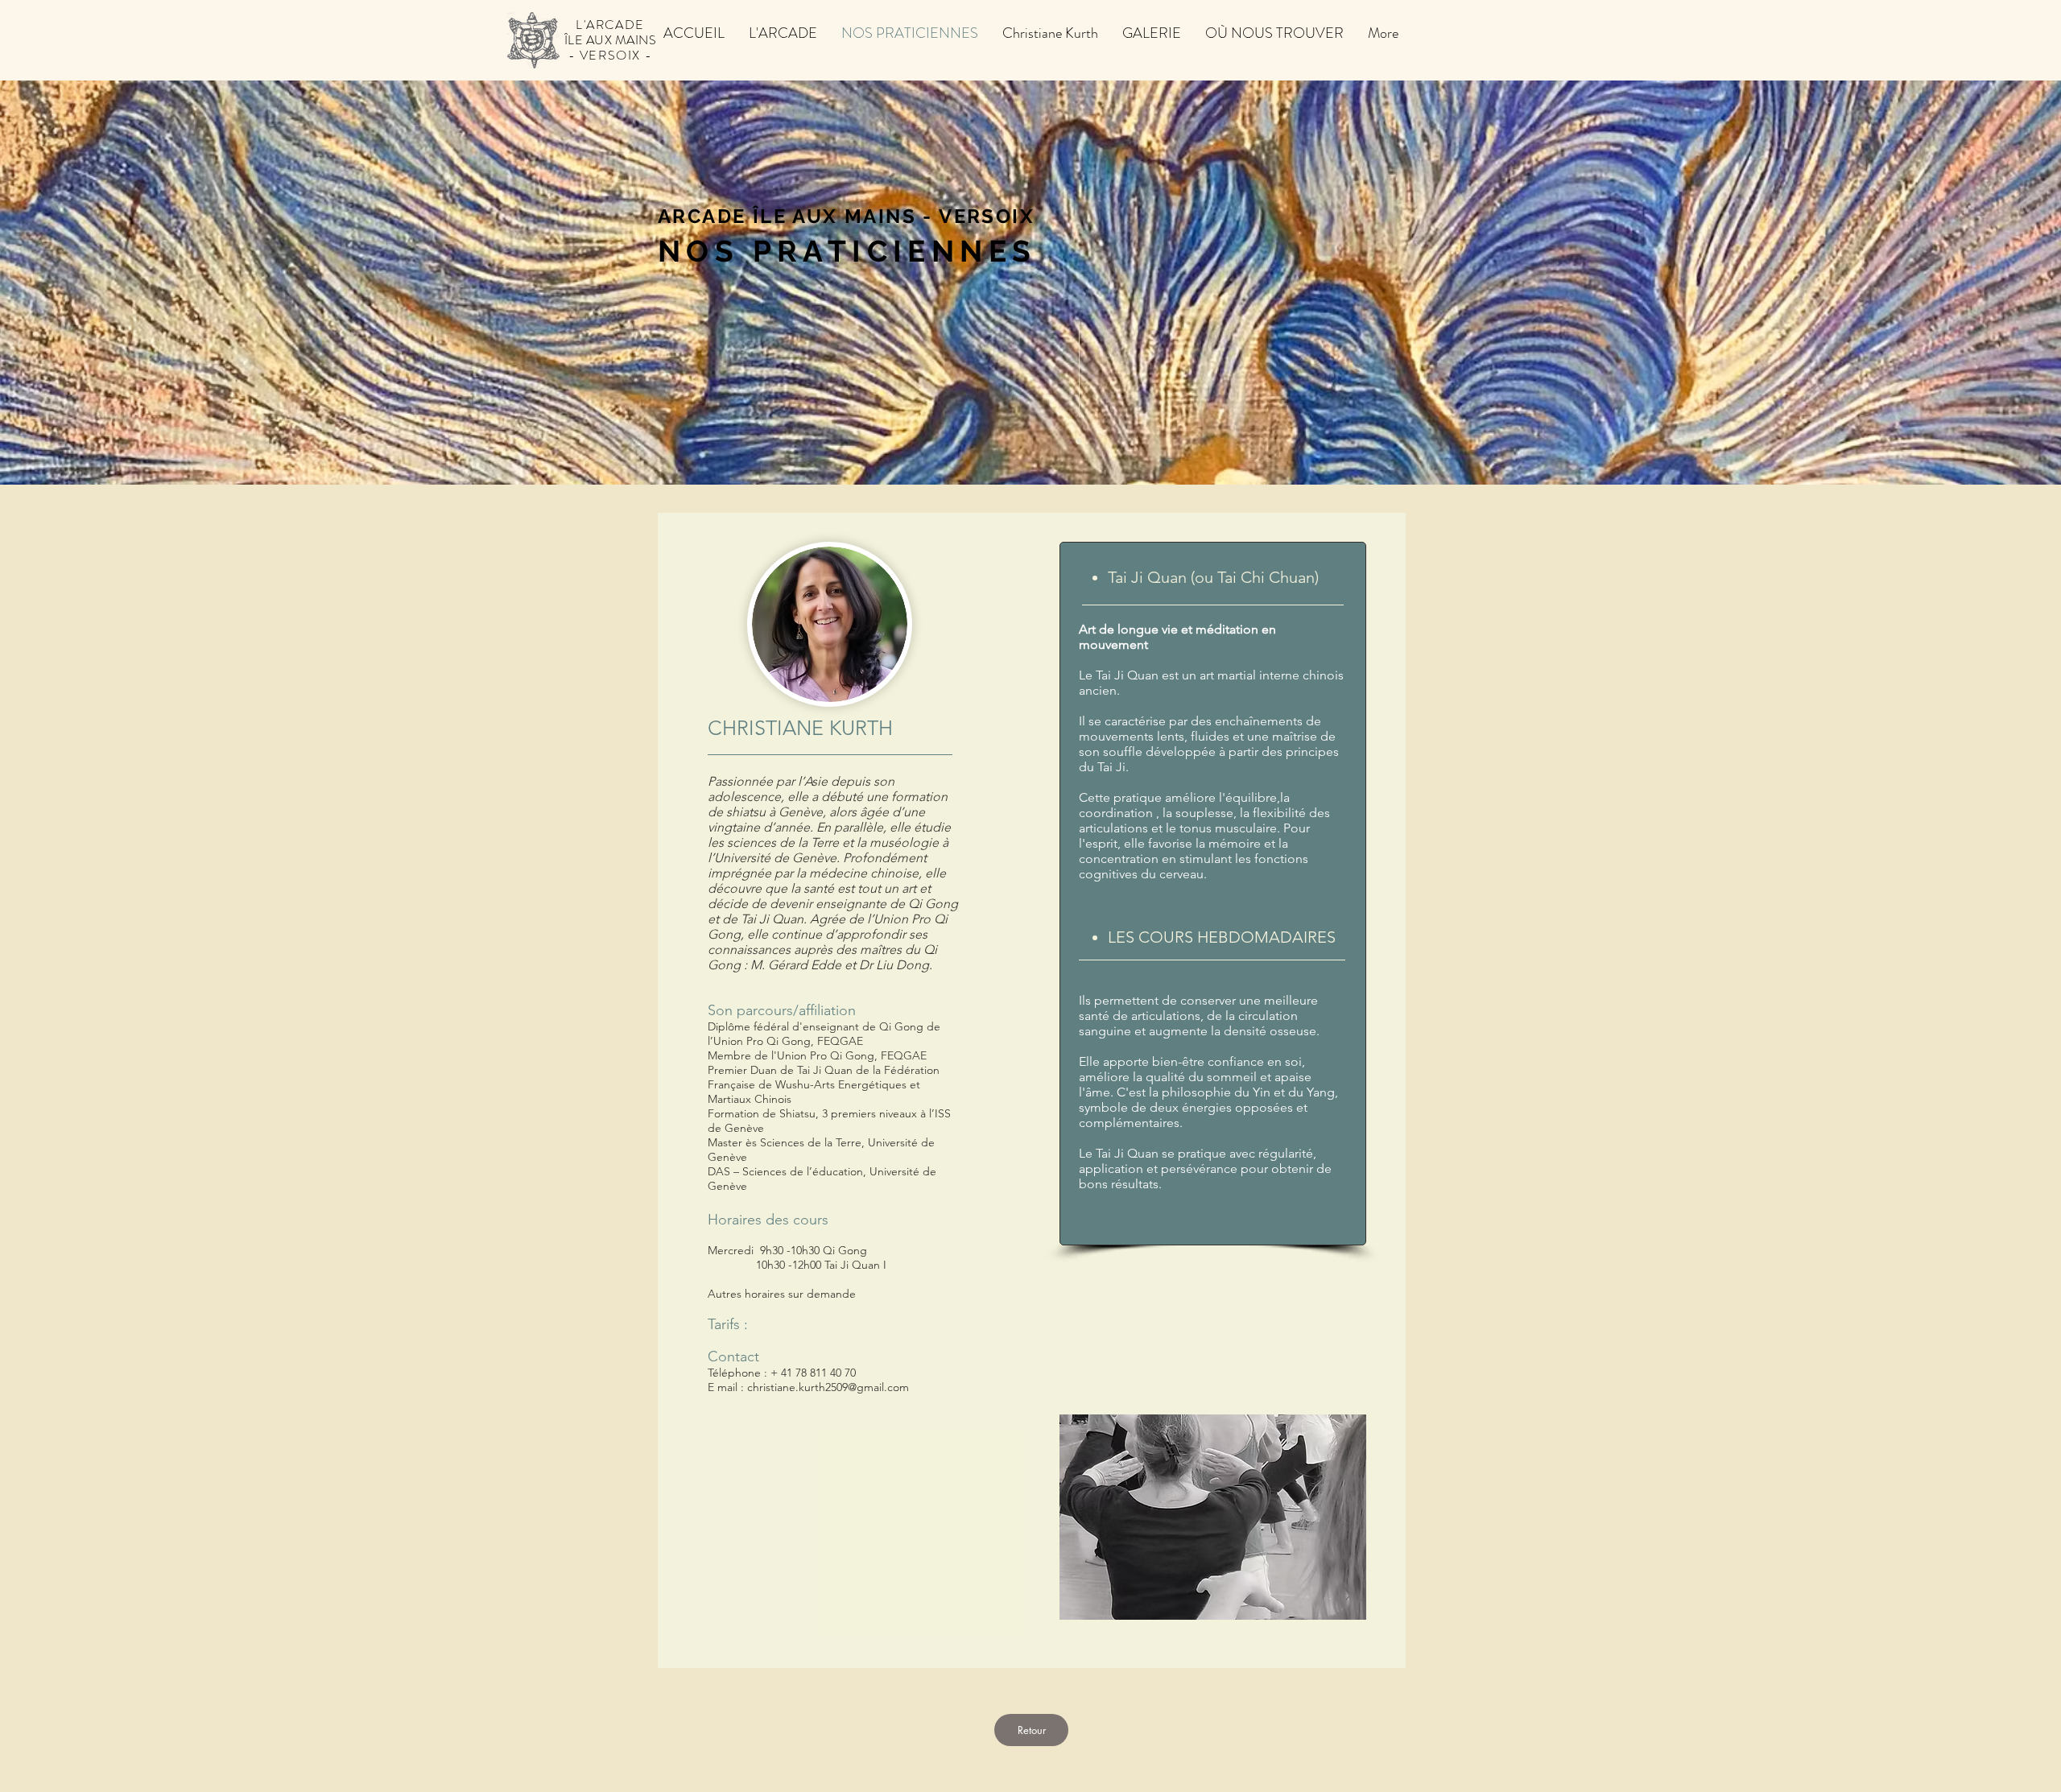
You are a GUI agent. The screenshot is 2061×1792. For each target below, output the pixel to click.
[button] (1050, 31)
